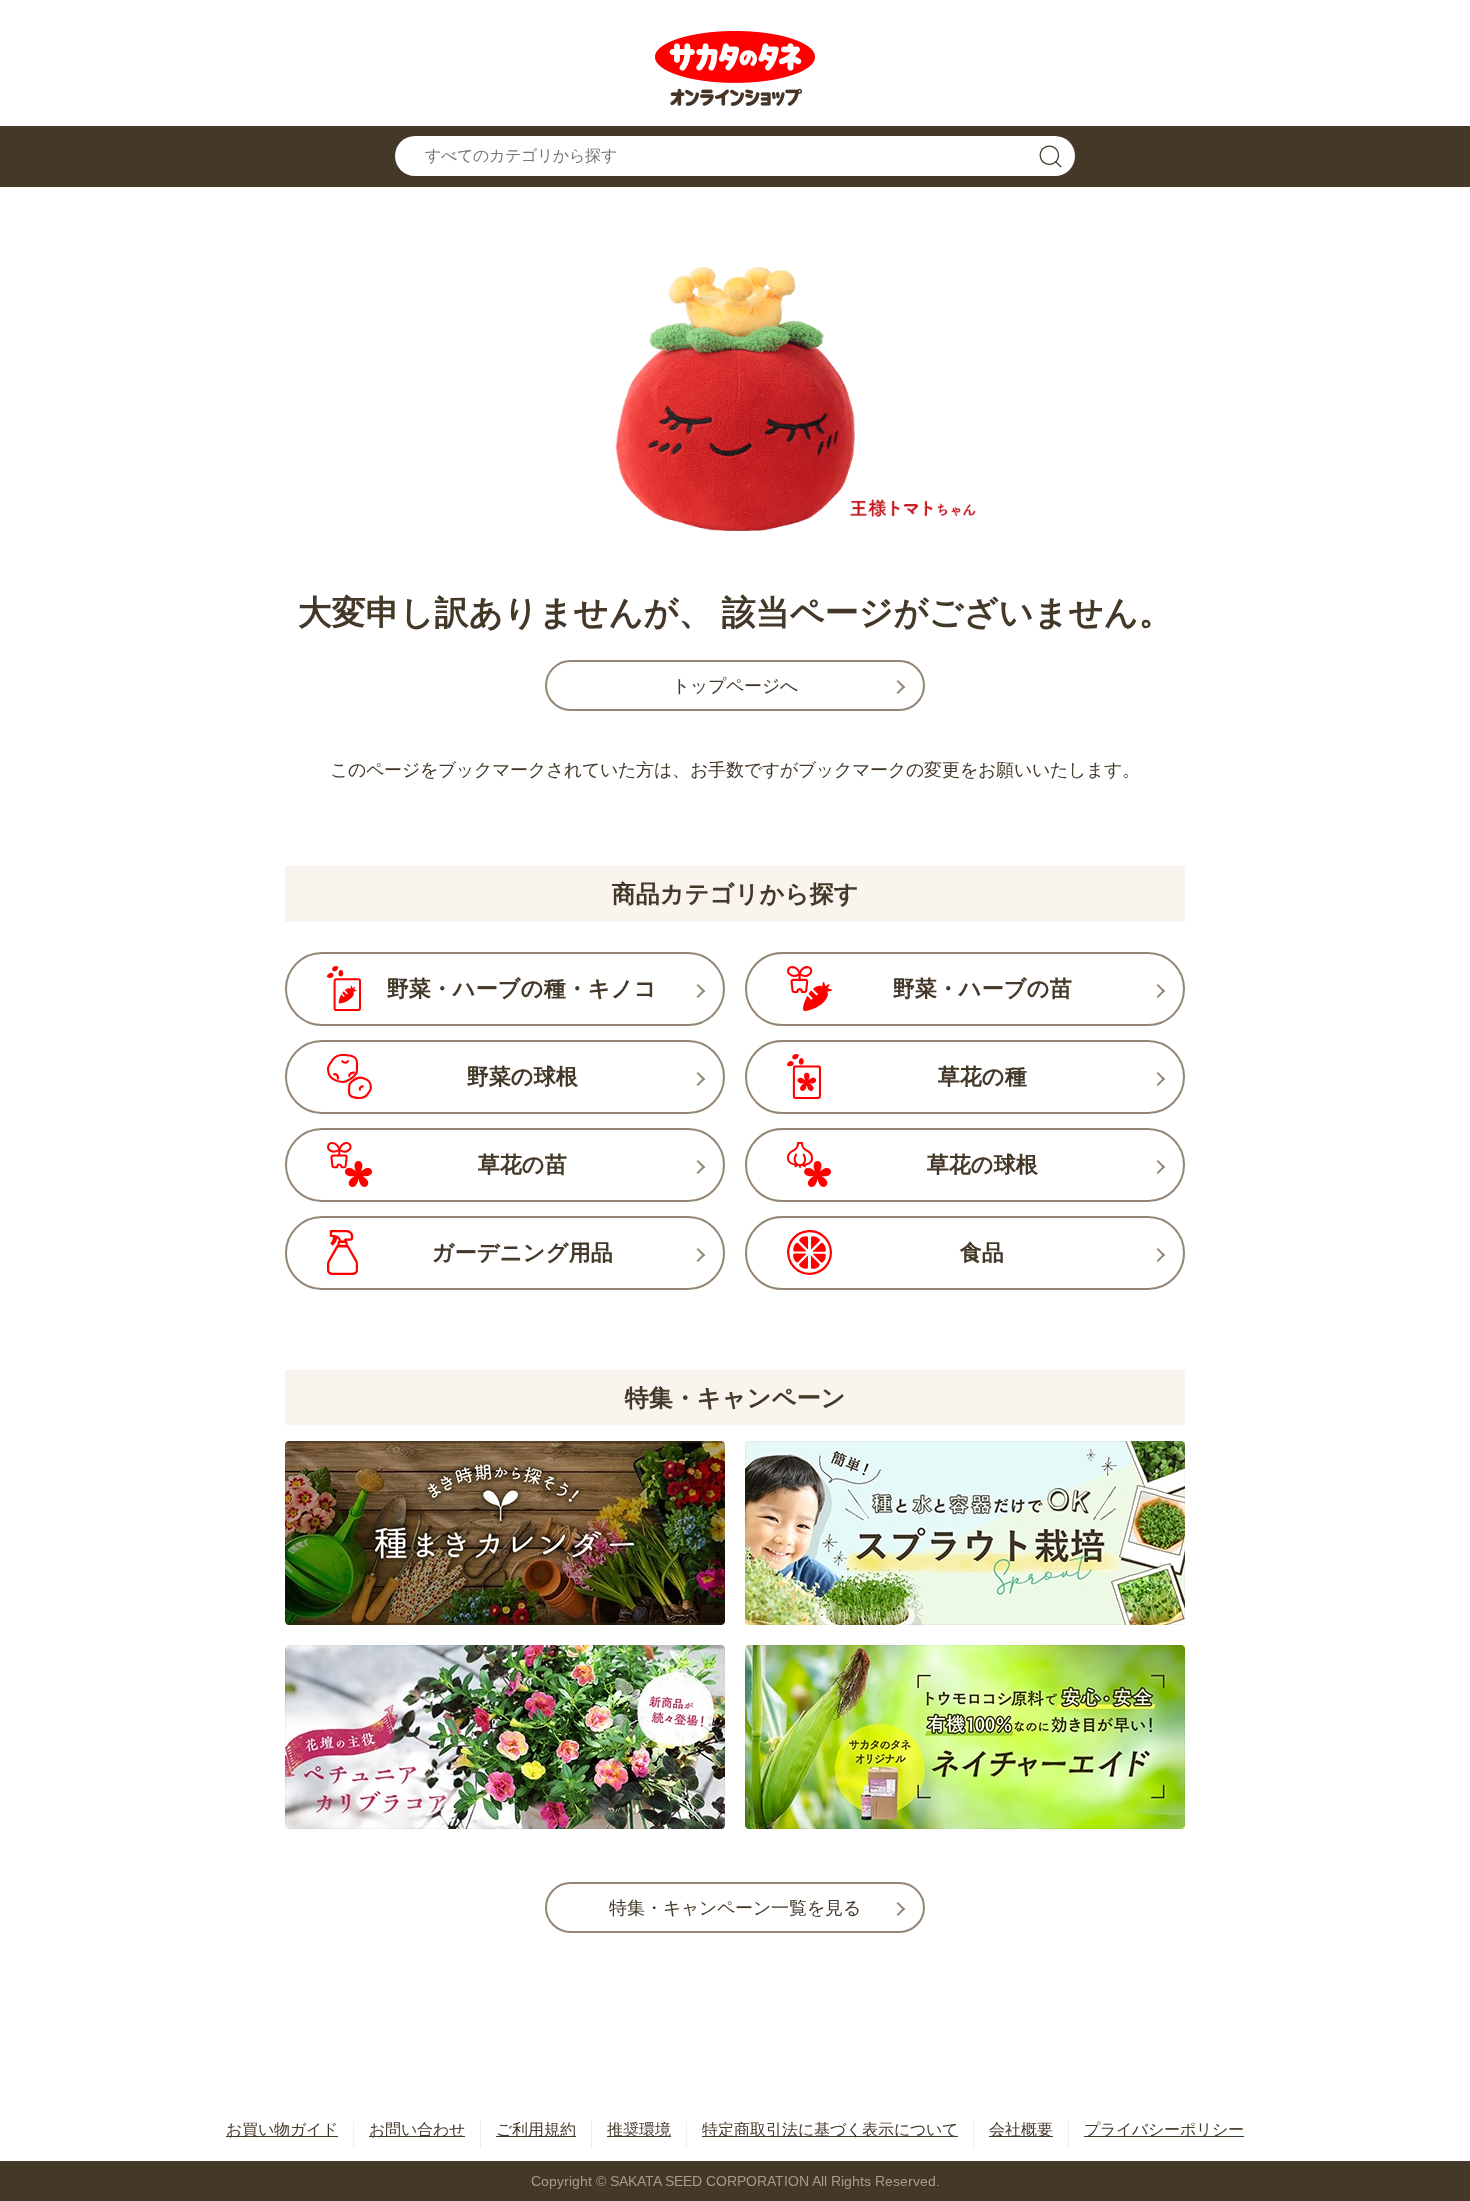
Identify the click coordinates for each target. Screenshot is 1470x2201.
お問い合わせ (417, 2129)
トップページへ (735, 686)
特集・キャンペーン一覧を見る (735, 1908)
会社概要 (1021, 2129)
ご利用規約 (536, 2129)
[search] (1050, 156)
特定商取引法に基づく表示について (830, 2129)
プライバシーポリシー (1164, 2129)
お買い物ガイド (282, 2129)
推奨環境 (639, 2129)
